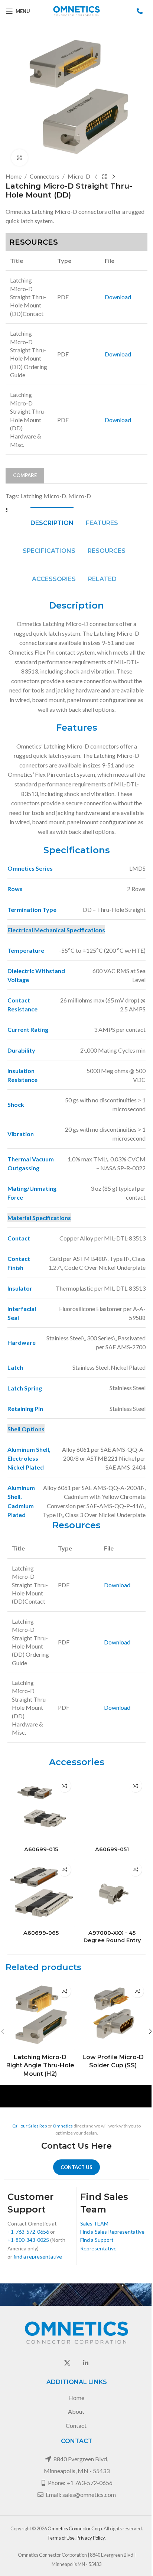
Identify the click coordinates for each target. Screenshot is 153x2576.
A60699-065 (41, 1933)
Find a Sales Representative (112, 2232)
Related (102, 579)
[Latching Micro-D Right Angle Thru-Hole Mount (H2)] (40, 2015)
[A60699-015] (41, 1809)
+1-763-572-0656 (28, 2232)
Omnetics (63, 2126)
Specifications (49, 551)
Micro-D (79, 176)
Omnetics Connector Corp (75, 2528)
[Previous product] (96, 177)
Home (14, 176)
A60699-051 (112, 1849)
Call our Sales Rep (30, 2126)
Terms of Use (61, 2538)
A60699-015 (41, 1849)
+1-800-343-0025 (28, 2240)
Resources (107, 551)
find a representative (38, 2257)
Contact (76, 2425)
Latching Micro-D (43, 496)
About (76, 2411)
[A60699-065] (41, 1893)
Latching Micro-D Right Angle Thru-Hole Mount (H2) (40, 2065)
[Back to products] (105, 177)
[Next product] (114, 177)
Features (102, 523)
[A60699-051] (112, 1809)
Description (52, 523)
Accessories (54, 579)
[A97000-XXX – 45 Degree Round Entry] (112, 1893)
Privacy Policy (91, 2538)
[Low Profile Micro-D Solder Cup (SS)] (113, 2015)
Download (118, 297)
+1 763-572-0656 (89, 2483)
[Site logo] (76, 10)
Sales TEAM (94, 2223)
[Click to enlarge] (19, 158)
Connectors (45, 176)
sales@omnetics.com (89, 2495)
